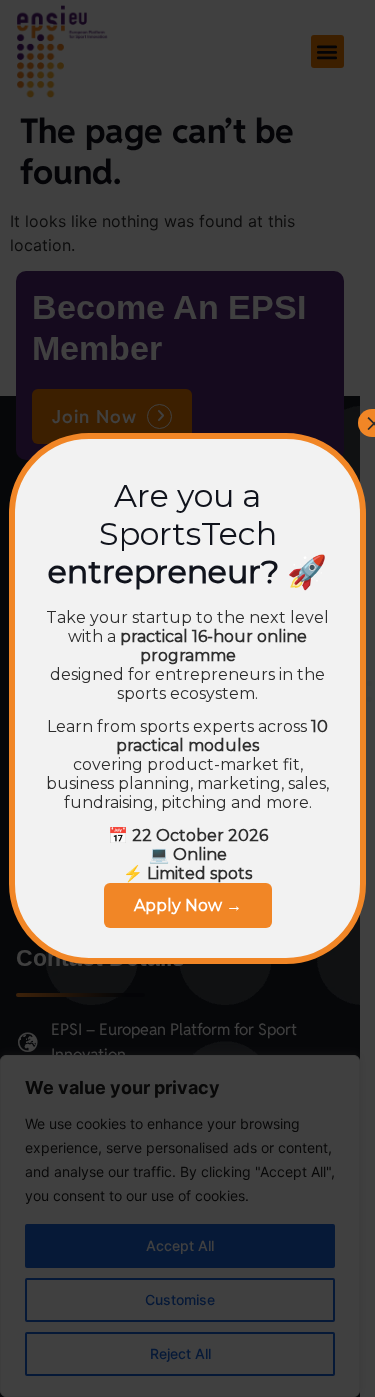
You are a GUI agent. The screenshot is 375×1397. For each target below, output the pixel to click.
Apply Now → (188, 905)
